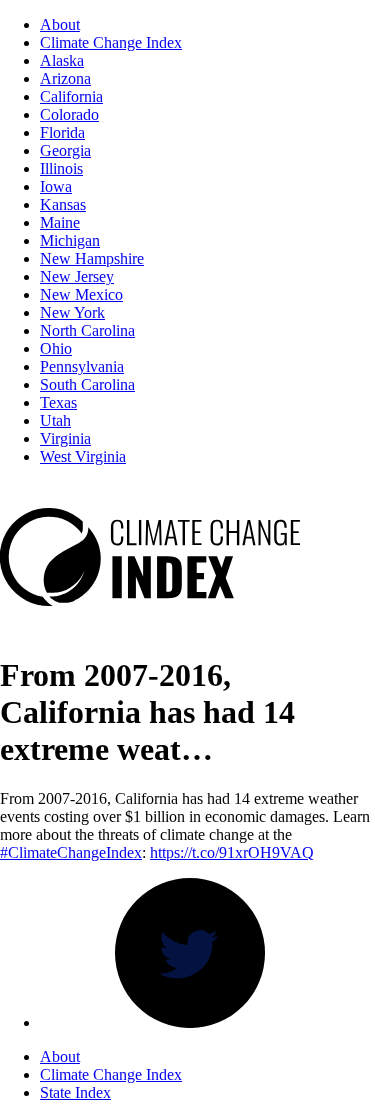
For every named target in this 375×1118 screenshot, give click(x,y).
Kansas (63, 204)
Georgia (65, 150)
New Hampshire (92, 258)
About (60, 24)
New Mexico (81, 294)
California (71, 96)
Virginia (65, 438)
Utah (55, 420)
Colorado (69, 114)
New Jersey (77, 276)
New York (72, 312)
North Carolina (87, 330)
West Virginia (83, 456)
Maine (60, 222)
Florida (62, 132)
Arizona (65, 78)
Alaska (62, 60)
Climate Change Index (111, 42)
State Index (75, 1092)
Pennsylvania (82, 366)
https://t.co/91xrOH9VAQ (232, 852)
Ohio (56, 348)
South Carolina (87, 384)
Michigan (70, 240)
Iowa (56, 186)
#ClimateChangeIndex (71, 852)
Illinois (61, 168)
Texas (58, 402)
